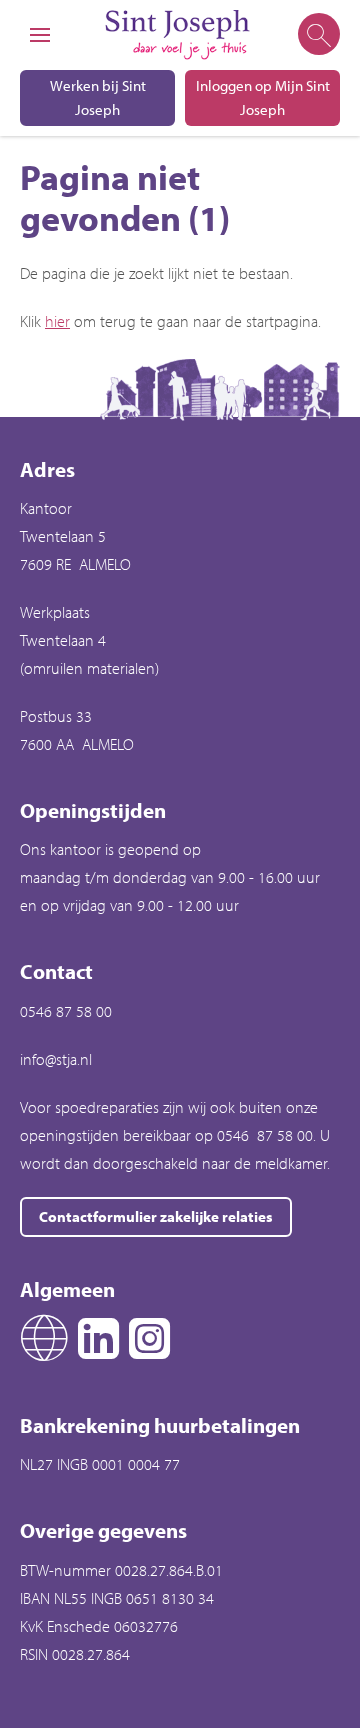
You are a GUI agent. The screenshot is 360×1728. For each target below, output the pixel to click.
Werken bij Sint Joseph (98, 97)
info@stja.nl (56, 1059)
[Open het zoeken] (317, 35)
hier (57, 321)
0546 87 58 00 (66, 1011)
